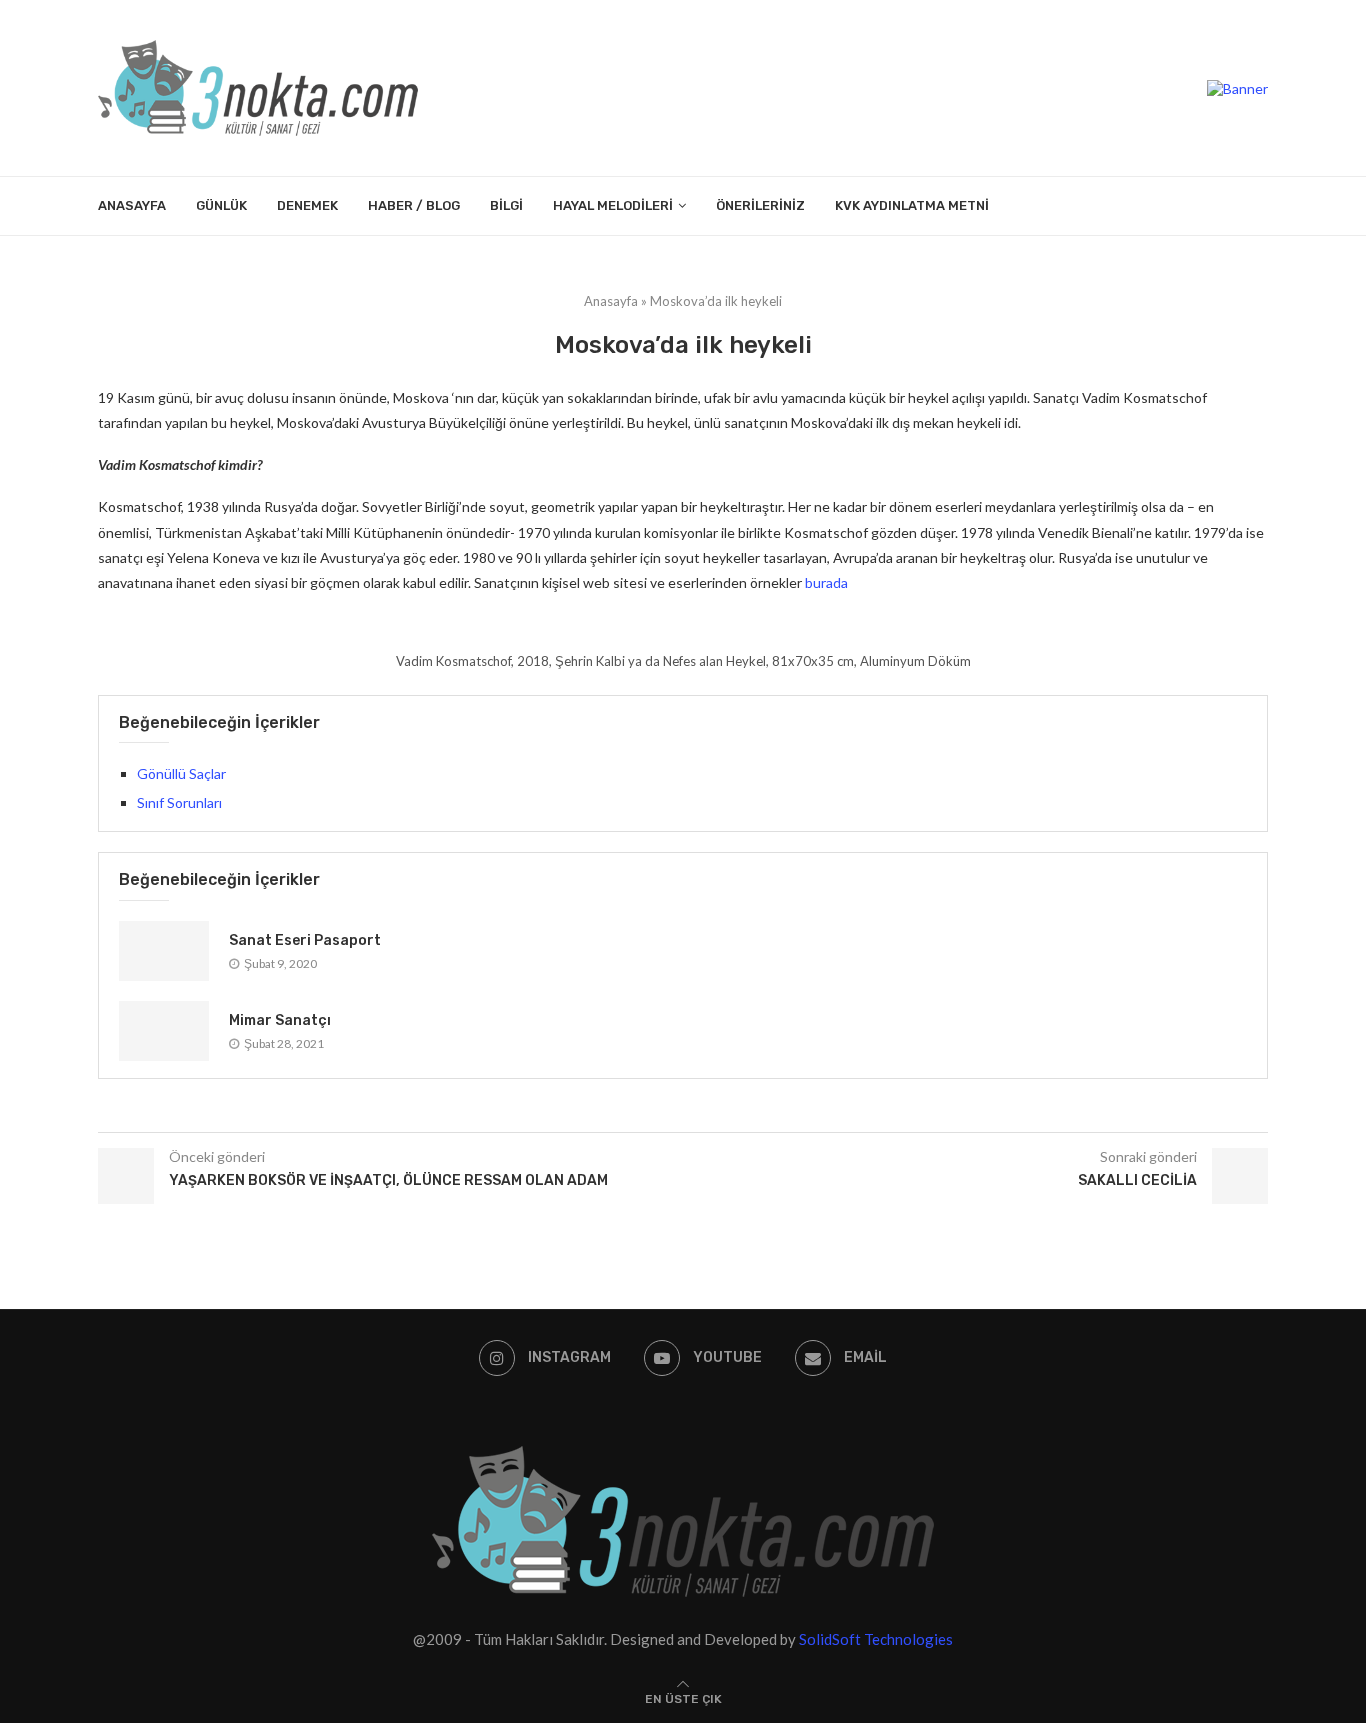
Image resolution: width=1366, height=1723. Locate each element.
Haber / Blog (414, 205)
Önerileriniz (760, 205)
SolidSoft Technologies (876, 1639)
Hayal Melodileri (613, 205)
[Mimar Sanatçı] (164, 1031)
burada (826, 582)
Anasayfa (132, 205)
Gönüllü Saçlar (181, 773)
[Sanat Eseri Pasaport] (164, 951)
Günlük (221, 205)
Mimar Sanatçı (280, 1020)
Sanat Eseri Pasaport (305, 940)
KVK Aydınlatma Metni (912, 205)
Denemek (307, 205)
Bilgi (506, 205)
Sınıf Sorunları (179, 802)
